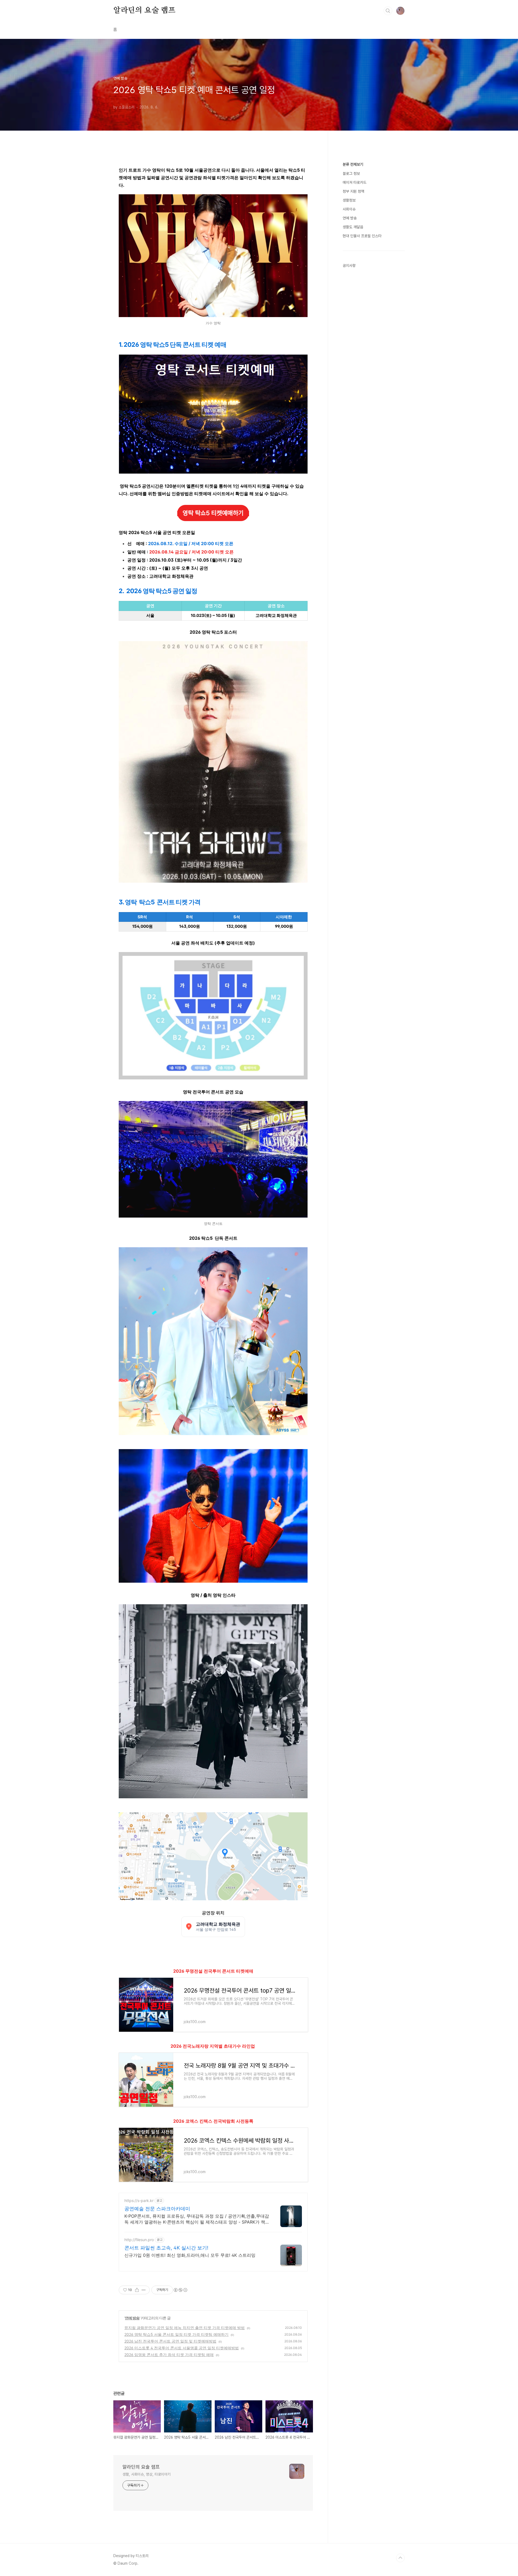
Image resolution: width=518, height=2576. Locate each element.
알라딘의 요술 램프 (144, 11)
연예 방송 (132, 2318)
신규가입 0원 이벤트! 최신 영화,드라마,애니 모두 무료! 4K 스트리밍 (190, 2255)
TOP (400, 2558)
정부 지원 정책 (353, 191)
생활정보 (349, 200)
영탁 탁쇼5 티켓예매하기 (213, 513)
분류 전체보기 (353, 164)
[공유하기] (137, 2290)
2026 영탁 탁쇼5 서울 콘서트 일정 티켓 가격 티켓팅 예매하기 (176, 2334)
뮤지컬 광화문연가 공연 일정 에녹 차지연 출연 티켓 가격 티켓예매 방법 (185, 2328)
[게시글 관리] (144, 2290)
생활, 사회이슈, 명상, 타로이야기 (146, 2474)
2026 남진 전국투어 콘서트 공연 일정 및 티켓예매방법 (170, 2341)
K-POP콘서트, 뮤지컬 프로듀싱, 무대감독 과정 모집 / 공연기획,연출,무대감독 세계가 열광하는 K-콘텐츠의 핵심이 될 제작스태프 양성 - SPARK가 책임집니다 (197, 2219)
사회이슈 (349, 209)
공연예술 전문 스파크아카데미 (157, 2209)
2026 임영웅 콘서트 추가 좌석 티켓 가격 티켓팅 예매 (169, 2355)
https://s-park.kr (139, 2201)
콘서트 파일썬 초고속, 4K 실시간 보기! (166, 2248)
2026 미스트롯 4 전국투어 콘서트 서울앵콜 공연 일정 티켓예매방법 (182, 2348)
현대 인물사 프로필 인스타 (362, 236)
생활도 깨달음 (353, 227)
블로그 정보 (351, 174)
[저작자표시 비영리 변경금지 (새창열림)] (180, 2290)
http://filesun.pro (139, 2240)
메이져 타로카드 (355, 182)
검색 (388, 11)
